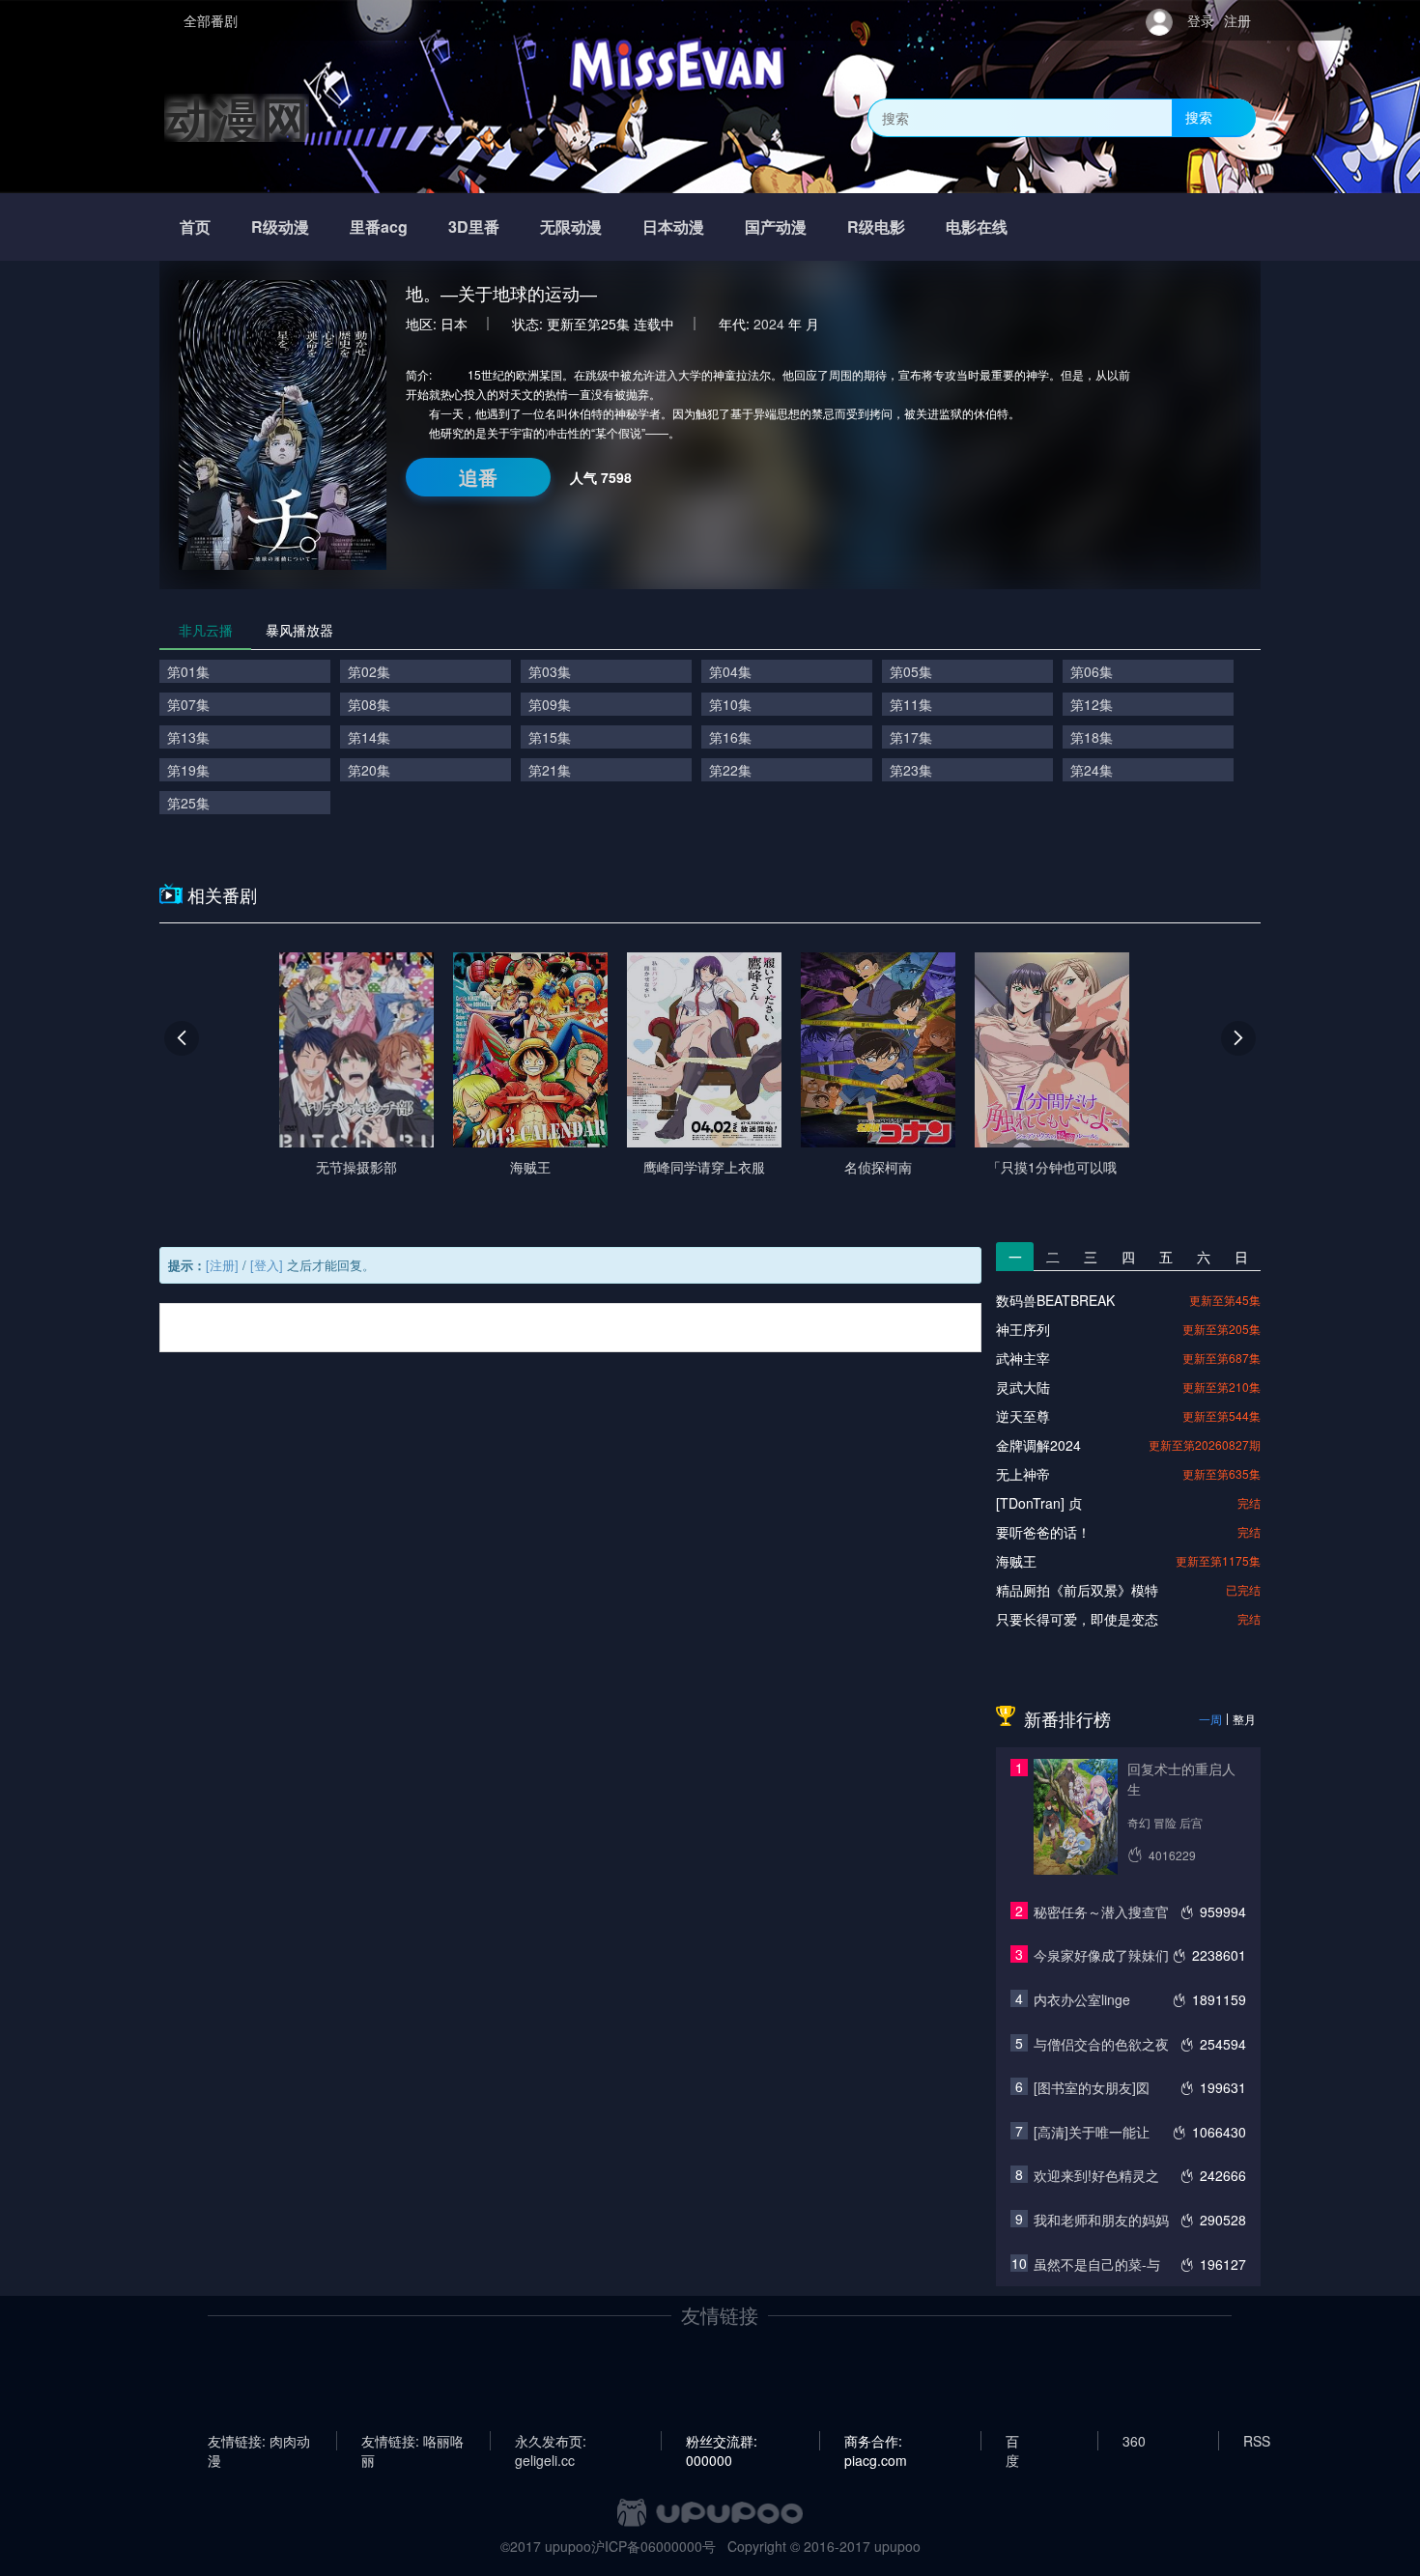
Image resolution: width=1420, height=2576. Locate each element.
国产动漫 (776, 226)
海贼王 (1016, 1561)
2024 (769, 324)
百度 (1012, 2441)
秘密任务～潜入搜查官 (1101, 1911)
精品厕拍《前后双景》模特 (1077, 1590)
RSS (1257, 2441)
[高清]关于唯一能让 (1092, 2132)
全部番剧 (211, 20)
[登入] (267, 1265)
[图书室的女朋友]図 (1092, 2087)
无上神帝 (1023, 1474)
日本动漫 (673, 226)
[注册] (222, 1265)
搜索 (1199, 117)
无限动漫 (571, 226)
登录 (1201, 20)
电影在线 (977, 226)
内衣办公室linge (1082, 1999)
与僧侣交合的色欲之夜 (1101, 2044)
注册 (1237, 20)
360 (1134, 2441)
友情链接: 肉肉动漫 (259, 2441)
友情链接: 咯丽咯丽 (412, 2441)
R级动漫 (280, 226)
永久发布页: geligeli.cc (551, 2441)
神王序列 (1023, 1329)
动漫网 (237, 117)
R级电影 (876, 226)
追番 (478, 477)
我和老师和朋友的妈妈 (1101, 2220)
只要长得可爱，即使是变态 (1077, 1619)
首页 (195, 226)
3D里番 (474, 226)
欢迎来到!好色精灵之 (1096, 2175)
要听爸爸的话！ (1043, 1532)
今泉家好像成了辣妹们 (1101, 1955)
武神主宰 (1023, 1358)
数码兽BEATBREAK (1055, 1300)
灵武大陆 (1023, 1387)
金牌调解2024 (1038, 1445)
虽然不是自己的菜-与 (1097, 2264)
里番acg (379, 226)
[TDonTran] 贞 (1039, 1503)
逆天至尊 (1023, 1416)
